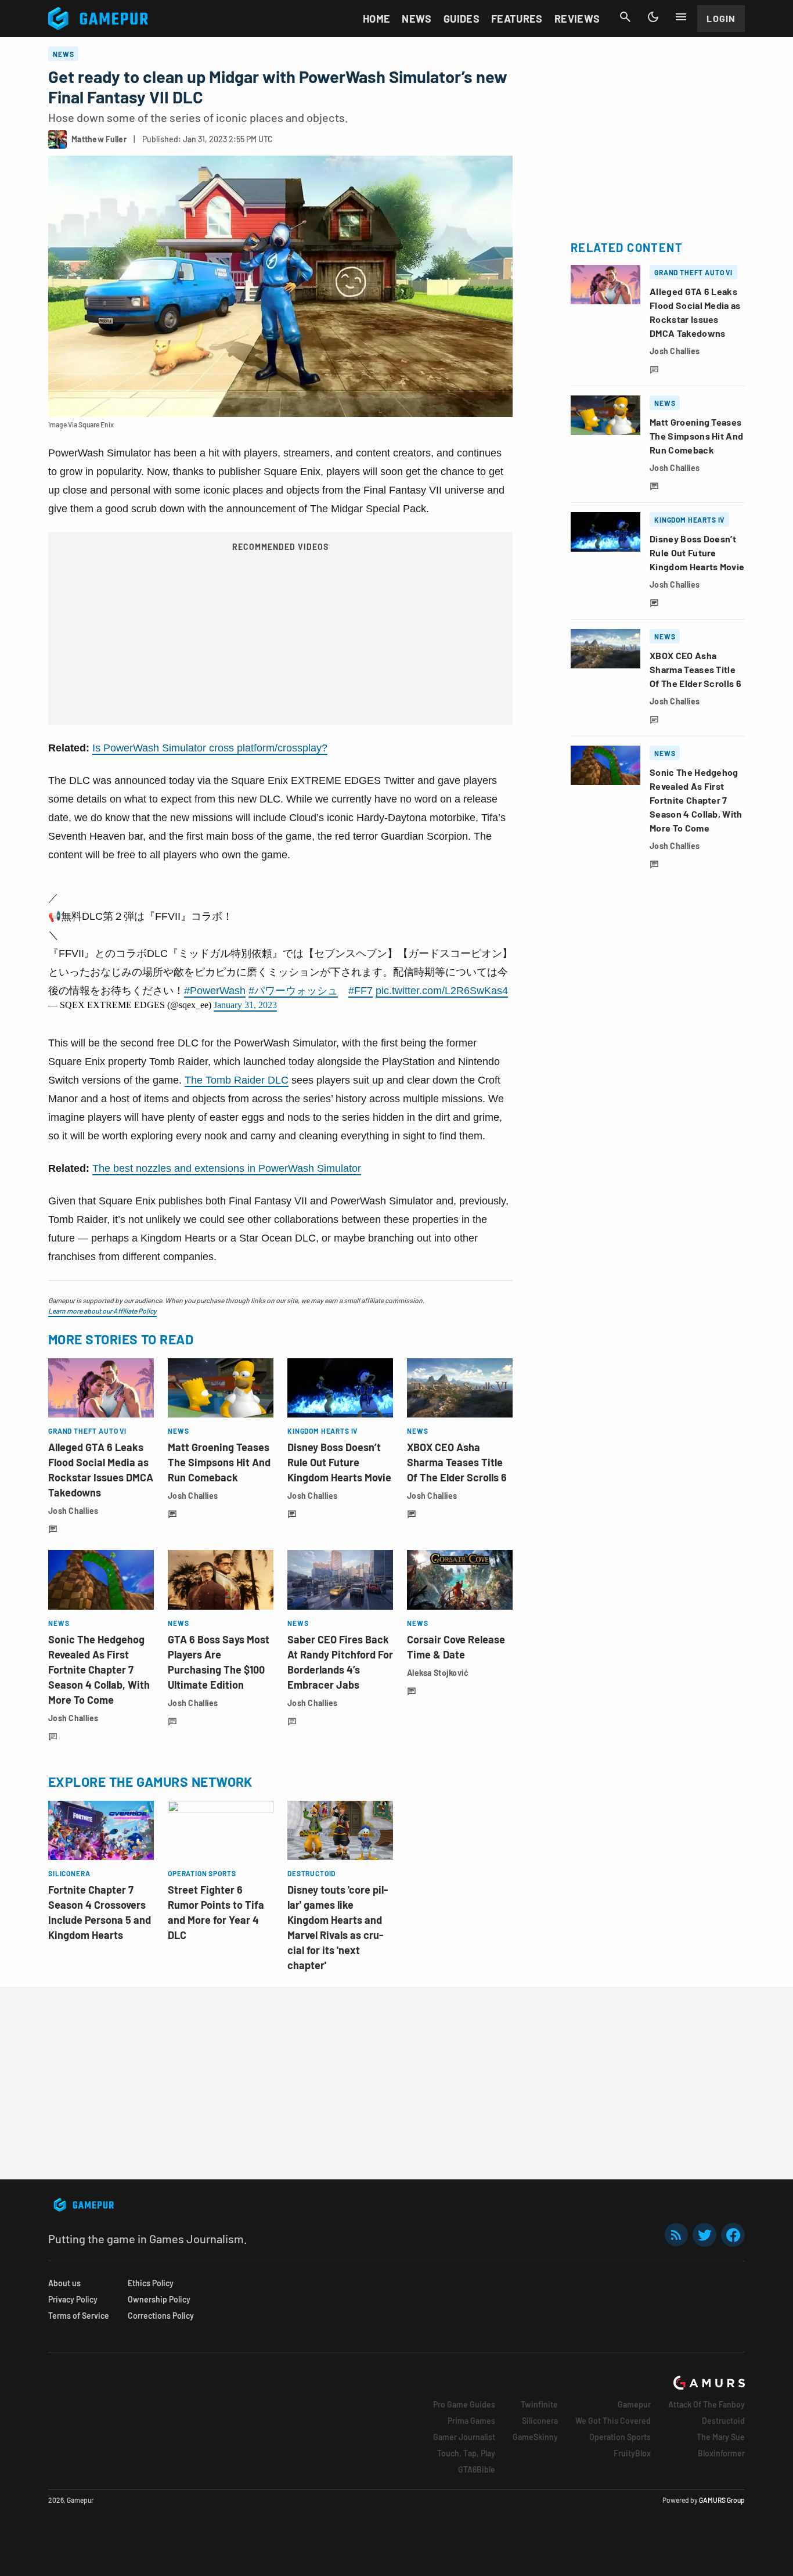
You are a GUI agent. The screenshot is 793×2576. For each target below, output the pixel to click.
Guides (462, 19)
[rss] (676, 2235)
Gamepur (634, 2404)
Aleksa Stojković (438, 1673)
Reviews (577, 19)
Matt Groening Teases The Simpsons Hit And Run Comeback (219, 1462)
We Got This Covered (613, 2421)
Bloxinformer (721, 2453)
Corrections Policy (161, 2316)
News (417, 19)
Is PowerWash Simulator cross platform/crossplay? (210, 748)
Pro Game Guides (464, 2404)
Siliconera (540, 2421)
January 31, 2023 (245, 1005)
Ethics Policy (151, 2283)
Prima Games (471, 2421)
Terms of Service (79, 2316)
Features (517, 19)
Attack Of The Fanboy (707, 2404)
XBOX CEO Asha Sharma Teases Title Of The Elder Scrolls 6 (457, 1462)
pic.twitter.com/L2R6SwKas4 (442, 991)
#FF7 (361, 991)
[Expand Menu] (681, 17)
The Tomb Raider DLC (237, 1080)
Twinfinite (539, 2404)
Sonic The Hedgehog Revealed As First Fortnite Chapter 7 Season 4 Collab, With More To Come (99, 1670)
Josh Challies (73, 1511)
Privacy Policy (73, 2299)
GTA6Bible (477, 2469)
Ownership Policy (159, 2299)
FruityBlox (632, 2453)
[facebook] (733, 2235)
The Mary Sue (721, 2437)
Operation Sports (620, 2437)
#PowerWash (215, 991)
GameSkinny (535, 2437)
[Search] (625, 17)
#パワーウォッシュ (293, 991)
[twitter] (705, 2235)
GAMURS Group (722, 2500)
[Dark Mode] (653, 17)
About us (64, 2283)
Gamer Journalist (464, 2437)
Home (376, 19)
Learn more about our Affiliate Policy (102, 1311)
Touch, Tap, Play (466, 2453)
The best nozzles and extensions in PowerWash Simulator (227, 1168)
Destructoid (723, 2421)
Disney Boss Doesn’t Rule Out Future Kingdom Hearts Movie (339, 1462)
